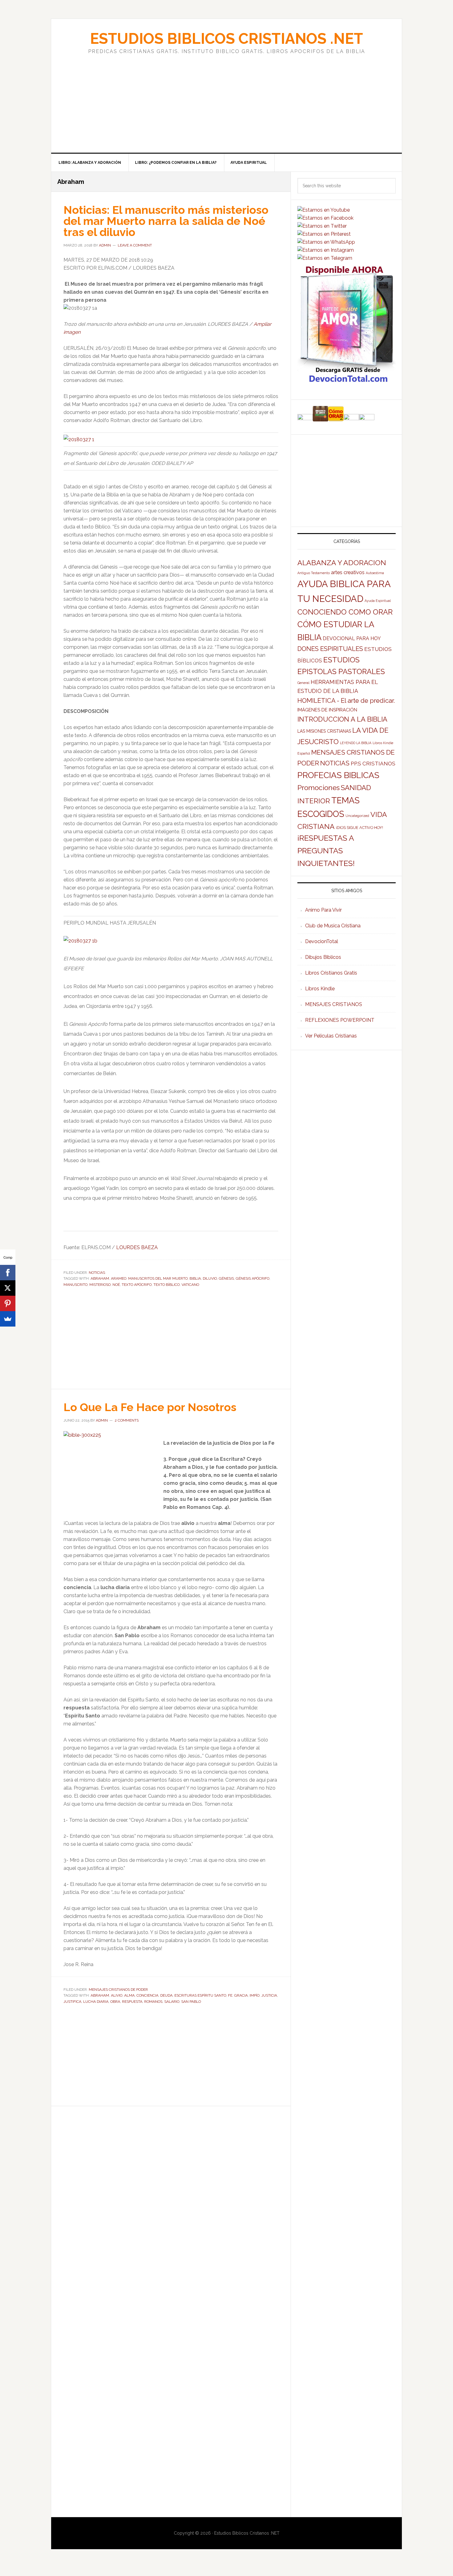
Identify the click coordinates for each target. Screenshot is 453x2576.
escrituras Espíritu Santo (200, 1995)
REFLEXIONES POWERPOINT (340, 1020)
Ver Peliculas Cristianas (331, 1036)
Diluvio (210, 1278)
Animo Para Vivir (323, 910)
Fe (230, 1995)
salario (172, 2002)
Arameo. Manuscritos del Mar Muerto (149, 1278)
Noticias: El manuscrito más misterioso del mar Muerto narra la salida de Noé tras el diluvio (166, 221)
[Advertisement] (226, 97)
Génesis (226, 1278)
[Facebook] (8, 1273)
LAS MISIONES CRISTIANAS (324, 731)
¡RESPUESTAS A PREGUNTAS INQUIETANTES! (326, 851)
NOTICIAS (97, 1273)
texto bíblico (167, 1285)
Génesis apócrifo (253, 1278)
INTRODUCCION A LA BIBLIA (342, 719)
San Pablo (191, 2002)
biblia (195, 1278)
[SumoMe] (8, 1319)
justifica (72, 2002)
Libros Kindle (320, 989)
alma (129, 1995)
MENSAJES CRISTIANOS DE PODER (118, 1990)
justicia (269, 1995)
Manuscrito (75, 1285)
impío (255, 1995)
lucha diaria (96, 2002)
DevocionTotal (322, 941)
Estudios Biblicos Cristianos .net (226, 39)
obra (115, 2002)
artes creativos (348, 572)
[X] (8, 1288)
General (303, 683)
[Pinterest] (8, 1303)
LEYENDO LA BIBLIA (356, 743)
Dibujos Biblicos (323, 957)
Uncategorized (357, 816)
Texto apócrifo (137, 1285)
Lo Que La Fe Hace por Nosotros (150, 1407)
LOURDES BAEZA (137, 1247)
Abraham (100, 1278)
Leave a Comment (135, 245)
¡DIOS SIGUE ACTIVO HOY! (359, 828)
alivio (117, 1995)
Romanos (153, 2002)
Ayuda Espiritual (378, 601)
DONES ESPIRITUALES (330, 649)
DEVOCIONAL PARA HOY (352, 638)
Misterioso (100, 1285)
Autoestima (375, 573)
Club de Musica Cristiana (333, 926)
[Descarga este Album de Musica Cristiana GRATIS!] (347, 382)
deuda (166, 1995)
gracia (241, 1995)
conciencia (147, 1995)
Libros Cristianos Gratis (331, 973)
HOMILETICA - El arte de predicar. (346, 701)
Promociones (318, 788)
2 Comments (127, 1420)
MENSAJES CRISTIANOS (334, 1004)
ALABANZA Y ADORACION (342, 563)
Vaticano (190, 1285)
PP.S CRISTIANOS (373, 764)
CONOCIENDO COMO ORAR (345, 612)
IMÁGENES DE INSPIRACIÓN (327, 710)
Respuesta (132, 2002)
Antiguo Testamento (314, 573)
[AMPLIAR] (79, 439)
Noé (116, 1285)
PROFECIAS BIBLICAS (338, 775)
